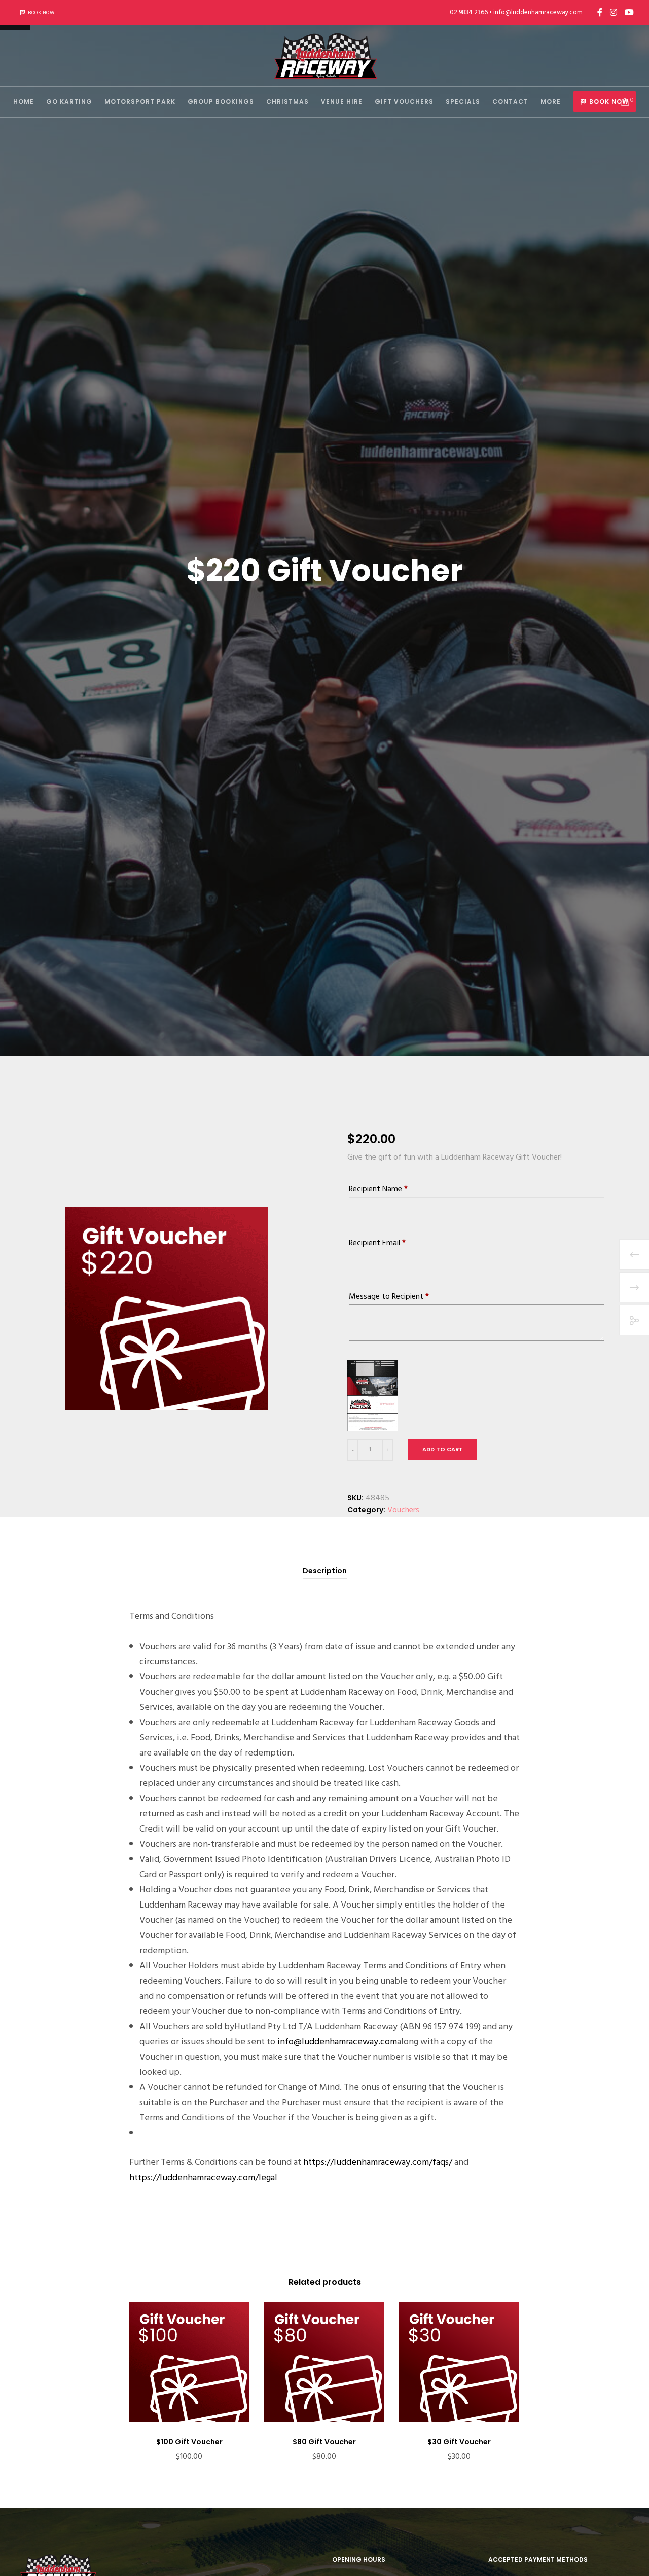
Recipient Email (377, 1243)
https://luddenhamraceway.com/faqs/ (378, 2162)
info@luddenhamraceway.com (337, 2042)
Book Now (41, 13)
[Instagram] (614, 12)
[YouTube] (629, 12)
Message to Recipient (389, 1296)
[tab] (325, 1571)
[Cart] (619, 102)
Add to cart (443, 1449)
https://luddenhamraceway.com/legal (203, 2177)
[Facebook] (600, 12)
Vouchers (403, 1510)
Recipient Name (378, 1189)
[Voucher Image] (373, 1395)
